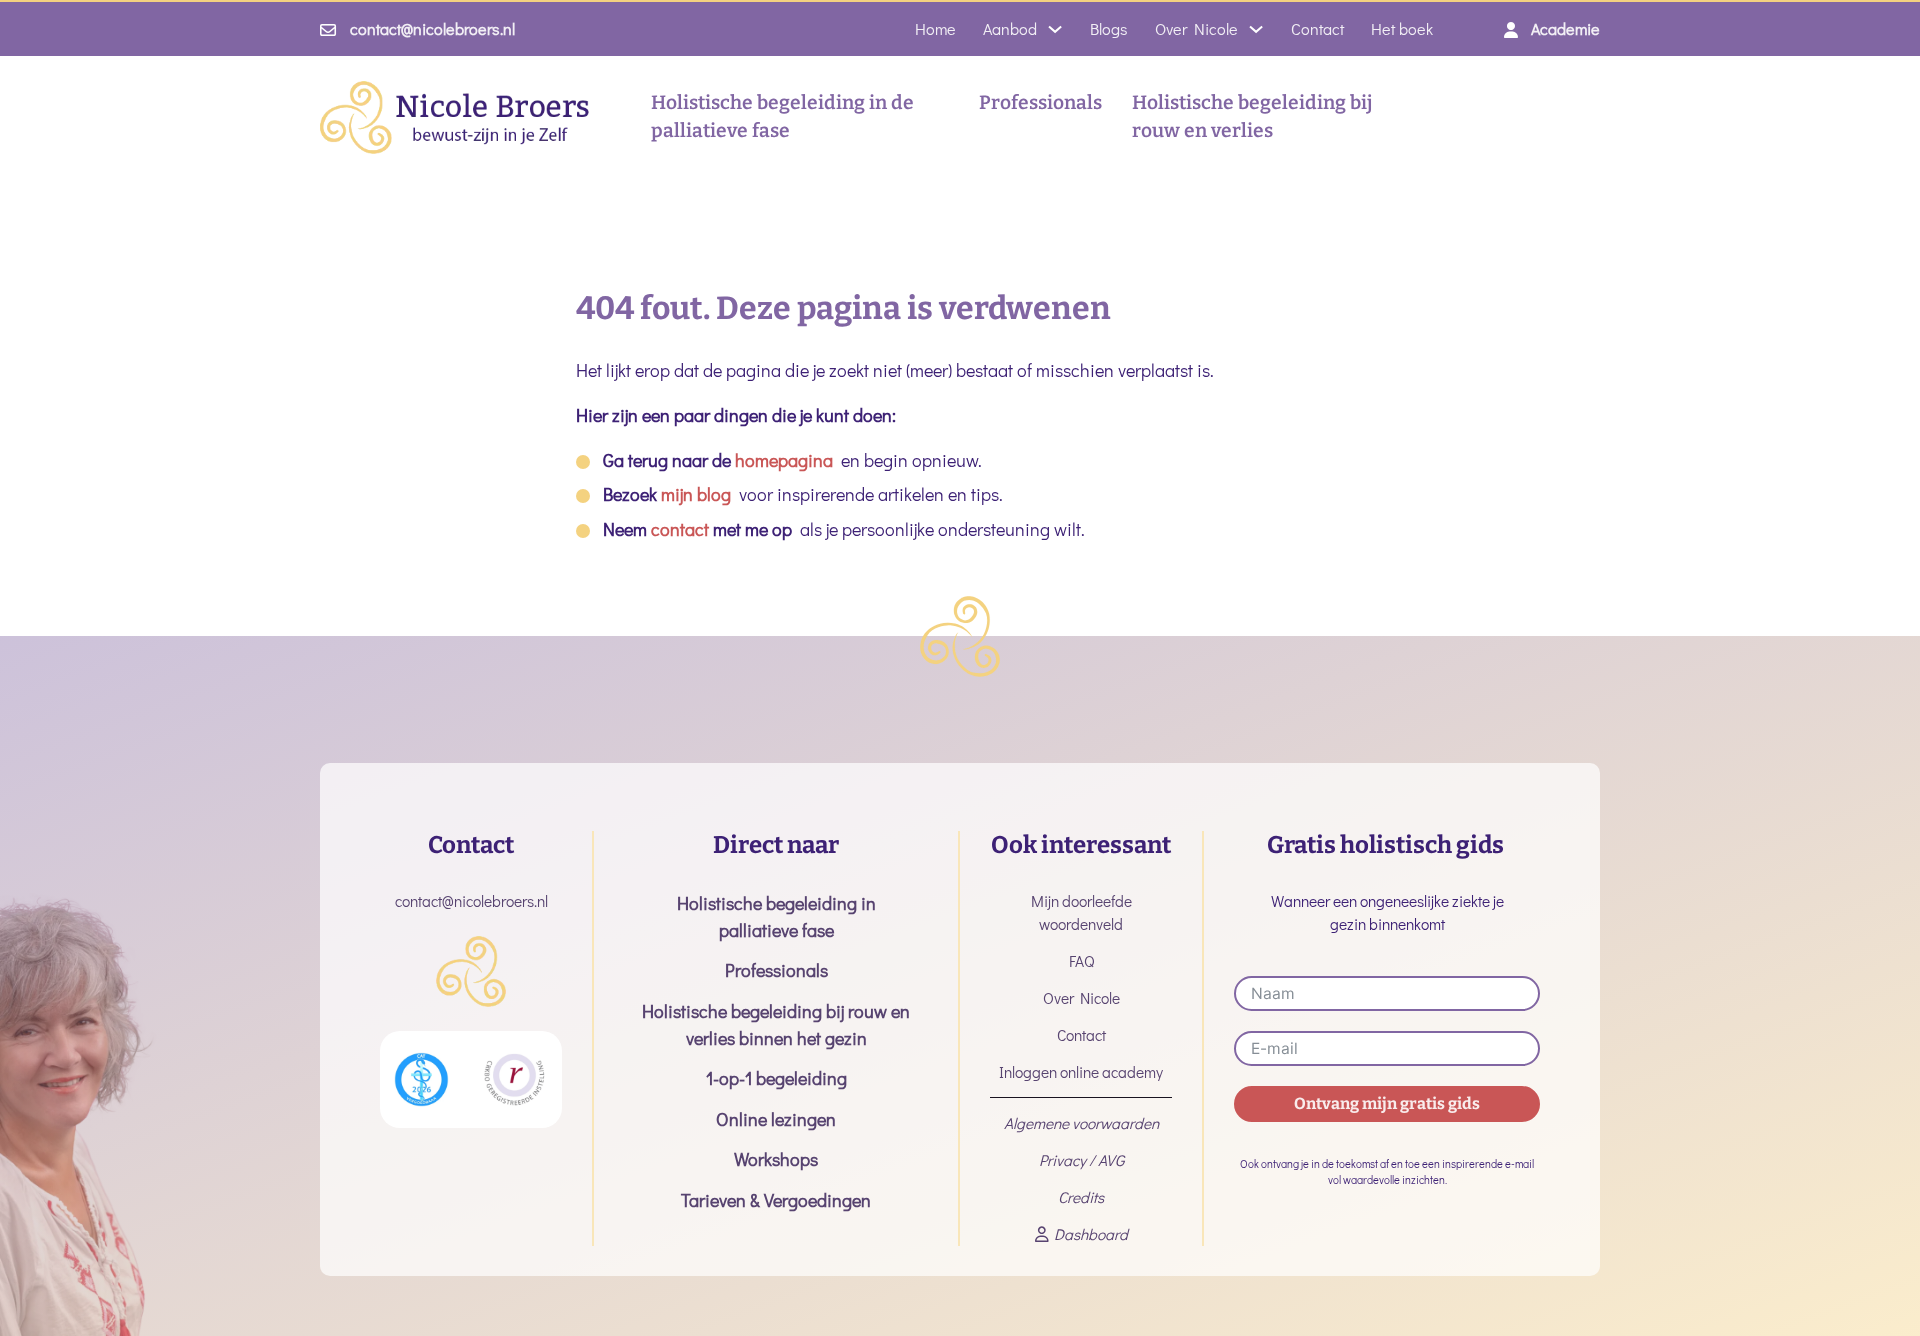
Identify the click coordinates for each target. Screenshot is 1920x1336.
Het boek (1402, 28)
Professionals (1040, 102)
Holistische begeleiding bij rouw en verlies (1252, 117)
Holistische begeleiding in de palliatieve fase (782, 117)
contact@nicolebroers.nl (432, 28)
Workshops (776, 1159)
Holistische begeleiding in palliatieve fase (776, 916)
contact (680, 529)
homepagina (784, 460)
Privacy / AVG (1081, 1160)
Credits (1081, 1197)
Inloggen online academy (1081, 1072)
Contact (1317, 28)
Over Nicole (1196, 28)
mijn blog (696, 494)
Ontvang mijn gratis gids (1387, 1103)
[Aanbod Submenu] (1055, 29)
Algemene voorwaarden (1081, 1123)
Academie (1565, 28)
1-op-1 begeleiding (776, 1078)
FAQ (1081, 961)
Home (935, 28)
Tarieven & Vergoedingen (776, 1200)
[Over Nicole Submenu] (1256, 29)
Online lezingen (776, 1119)
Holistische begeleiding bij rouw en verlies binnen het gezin (776, 1024)
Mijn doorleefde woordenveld (1081, 912)
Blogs (1109, 28)
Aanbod (1010, 28)
